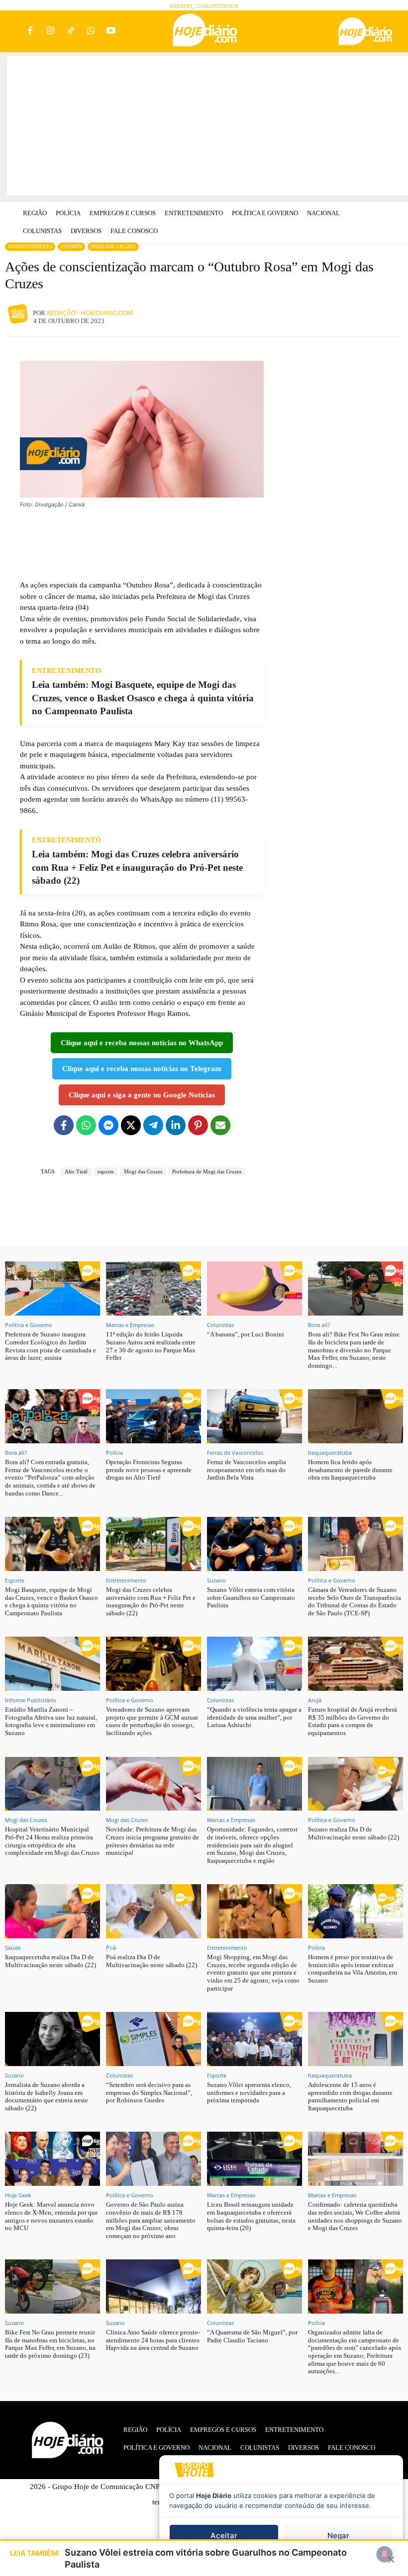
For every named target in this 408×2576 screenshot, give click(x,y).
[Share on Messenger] (108, 1125)
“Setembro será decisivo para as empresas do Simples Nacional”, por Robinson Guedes (149, 2092)
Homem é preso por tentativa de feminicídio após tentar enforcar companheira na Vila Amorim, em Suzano (353, 1969)
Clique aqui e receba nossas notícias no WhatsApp (142, 1043)
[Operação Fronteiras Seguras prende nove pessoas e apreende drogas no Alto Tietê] (153, 1416)
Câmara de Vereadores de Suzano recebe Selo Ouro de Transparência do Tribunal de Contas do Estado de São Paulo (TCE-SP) (355, 1601)
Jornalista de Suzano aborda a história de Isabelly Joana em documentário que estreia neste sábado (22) (47, 2096)
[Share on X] (131, 1125)
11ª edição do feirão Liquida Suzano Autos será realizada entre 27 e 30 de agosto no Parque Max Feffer (151, 1346)
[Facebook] (31, 32)
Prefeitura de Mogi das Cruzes (207, 1171)
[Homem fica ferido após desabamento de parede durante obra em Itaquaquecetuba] (356, 1416)
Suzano (216, 1580)
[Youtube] (111, 32)
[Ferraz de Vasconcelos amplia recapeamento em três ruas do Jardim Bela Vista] (255, 1416)
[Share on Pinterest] (198, 1125)
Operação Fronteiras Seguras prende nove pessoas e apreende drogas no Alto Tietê (149, 1470)
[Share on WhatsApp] (86, 1125)
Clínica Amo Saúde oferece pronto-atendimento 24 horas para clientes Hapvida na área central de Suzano (153, 2340)
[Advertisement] (207, 126)
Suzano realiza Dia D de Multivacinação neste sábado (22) (354, 1833)
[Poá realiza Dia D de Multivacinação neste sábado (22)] (153, 1911)
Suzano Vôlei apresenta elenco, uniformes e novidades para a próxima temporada (249, 2092)
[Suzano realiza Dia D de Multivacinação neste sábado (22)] (356, 1784)
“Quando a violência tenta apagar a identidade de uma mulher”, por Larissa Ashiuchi (254, 1717)
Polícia (114, 1453)
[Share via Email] (220, 1125)
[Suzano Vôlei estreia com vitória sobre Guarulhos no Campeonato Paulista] (255, 1544)
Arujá (315, 1700)
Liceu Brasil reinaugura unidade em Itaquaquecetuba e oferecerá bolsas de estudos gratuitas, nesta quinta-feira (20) (251, 2216)
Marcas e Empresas (130, 1325)
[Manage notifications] (385, 2554)
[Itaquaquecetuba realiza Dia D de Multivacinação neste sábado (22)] (52, 1911)
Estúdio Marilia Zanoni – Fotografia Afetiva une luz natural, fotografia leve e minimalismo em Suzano (51, 1721)
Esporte (71, 246)
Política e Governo (29, 1325)
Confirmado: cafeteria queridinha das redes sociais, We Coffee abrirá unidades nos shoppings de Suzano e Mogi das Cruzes (355, 2216)
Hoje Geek (18, 2195)
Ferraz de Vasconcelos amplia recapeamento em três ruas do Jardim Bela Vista (247, 1470)
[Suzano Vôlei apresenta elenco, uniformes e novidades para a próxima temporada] (255, 2039)
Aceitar (224, 2535)
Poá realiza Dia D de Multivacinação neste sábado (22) (152, 1961)
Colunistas (220, 1325)
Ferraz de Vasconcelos (235, 1453)
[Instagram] (51, 32)
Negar (338, 2535)
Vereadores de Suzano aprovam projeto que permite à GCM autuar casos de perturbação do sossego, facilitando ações (152, 1721)
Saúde (13, 1948)
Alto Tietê (76, 1171)
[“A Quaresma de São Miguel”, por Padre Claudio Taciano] (255, 2286)
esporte (106, 1171)
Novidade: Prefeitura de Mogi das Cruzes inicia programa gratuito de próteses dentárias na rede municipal (153, 1841)
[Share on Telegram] (153, 1125)
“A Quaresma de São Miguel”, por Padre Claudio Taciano (252, 2336)
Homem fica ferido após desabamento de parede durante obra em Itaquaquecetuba (350, 1470)
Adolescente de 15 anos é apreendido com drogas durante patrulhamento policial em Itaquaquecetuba (350, 2096)
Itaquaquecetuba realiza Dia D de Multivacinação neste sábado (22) (51, 1961)
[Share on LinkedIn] (176, 1125)
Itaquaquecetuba (330, 1453)
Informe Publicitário (31, 1700)
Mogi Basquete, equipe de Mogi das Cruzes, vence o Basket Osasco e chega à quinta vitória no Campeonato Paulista (51, 1601)
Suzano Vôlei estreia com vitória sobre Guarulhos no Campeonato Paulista (251, 1597)
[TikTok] (71, 32)
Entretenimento (30, 246)
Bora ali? (319, 1325)
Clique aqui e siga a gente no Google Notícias (142, 1095)
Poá (111, 1948)
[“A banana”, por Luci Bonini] (255, 1288)
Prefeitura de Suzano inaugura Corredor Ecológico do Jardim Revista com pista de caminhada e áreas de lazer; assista (51, 1346)
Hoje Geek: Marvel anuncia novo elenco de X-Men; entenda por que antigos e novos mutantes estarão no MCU (51, 2216)
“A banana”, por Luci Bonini (246, 1334)
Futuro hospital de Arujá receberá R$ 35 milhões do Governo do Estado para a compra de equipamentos (353, 1721)
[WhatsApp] (91, 32)
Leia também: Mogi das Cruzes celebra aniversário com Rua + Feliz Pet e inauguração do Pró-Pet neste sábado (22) (137, 867)
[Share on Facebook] (64, 1125)
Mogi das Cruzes (113, 246)
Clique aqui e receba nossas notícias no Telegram (142, 1069)
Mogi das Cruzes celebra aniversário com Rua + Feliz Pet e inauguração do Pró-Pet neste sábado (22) (151, 1601)
